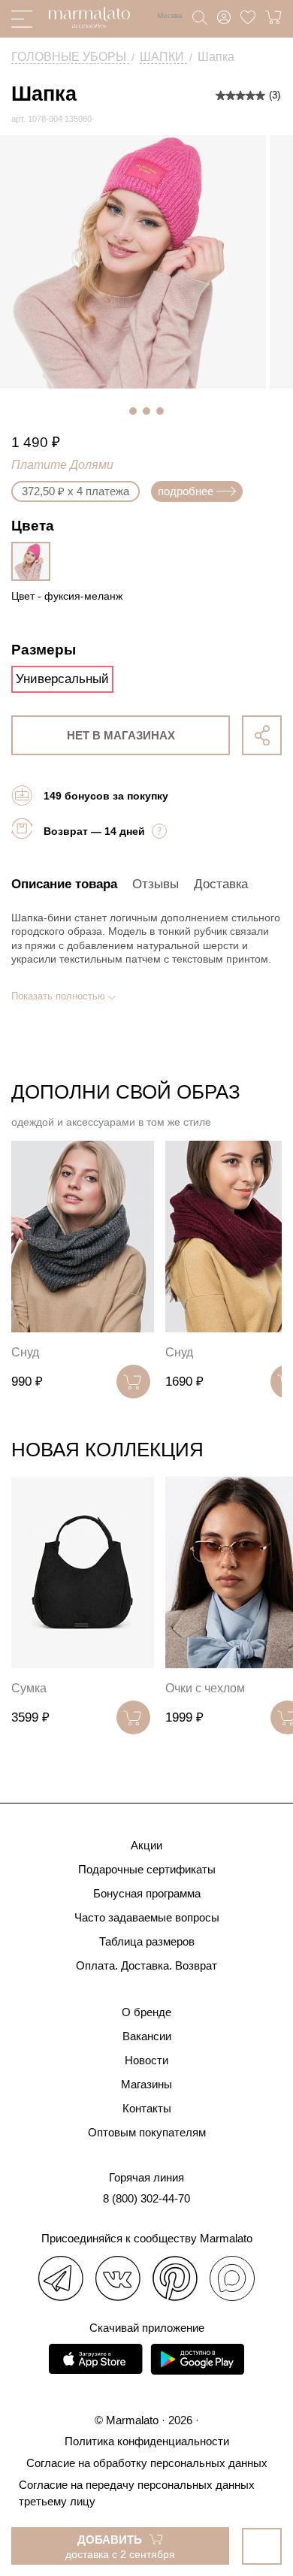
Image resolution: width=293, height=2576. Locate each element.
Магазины (146, 2084)
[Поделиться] (262, 735)
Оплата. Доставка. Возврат (146, 1965)
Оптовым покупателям (147, 2132)
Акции (146, 1845)
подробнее (186, 491)
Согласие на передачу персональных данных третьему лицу (137, 2493)
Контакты (147, 2108)
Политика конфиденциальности (147, 2441)
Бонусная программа (147, 1893)
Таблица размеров (147, 1941)
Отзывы (156, 884)
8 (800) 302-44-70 (146, 2198)
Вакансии (147, 2036)
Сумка (29, 1688)
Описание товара (64, 884)
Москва (170, 15)
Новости (146, 2060)
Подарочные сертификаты (147, 1869)
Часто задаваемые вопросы (147, 1917)
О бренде (146, 2012)
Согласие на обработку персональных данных (147, 2463)
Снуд (25, 1352)
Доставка (221, 884)
